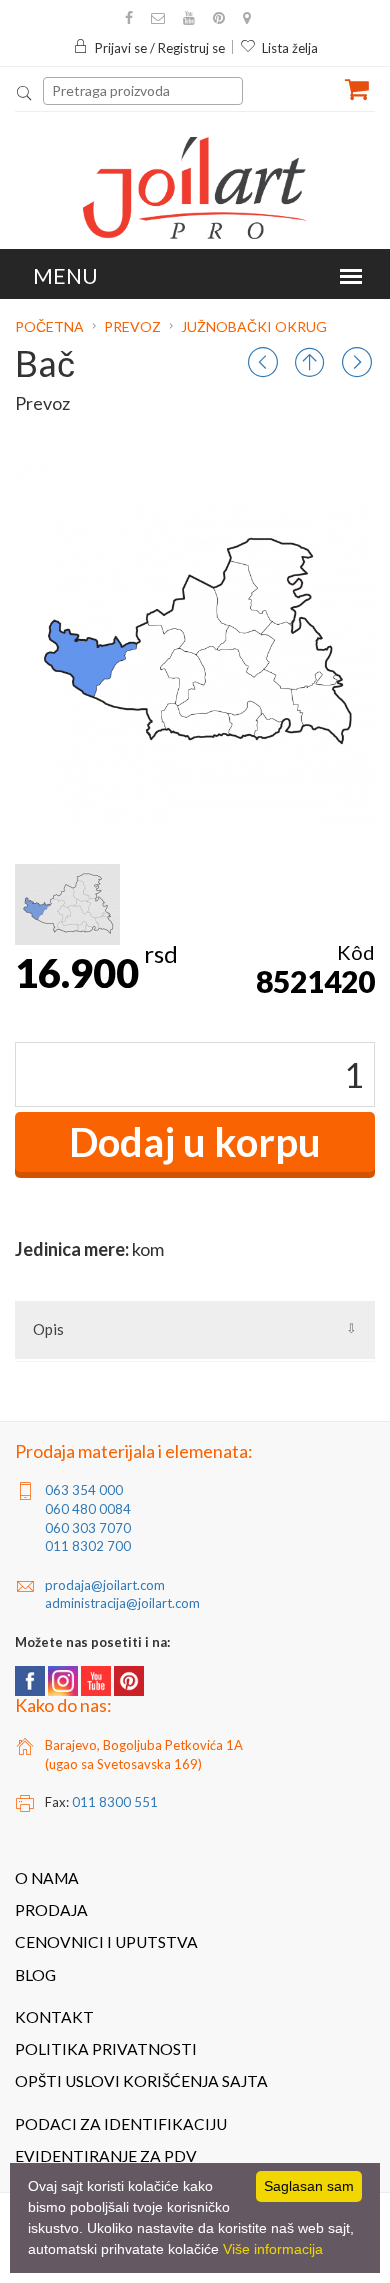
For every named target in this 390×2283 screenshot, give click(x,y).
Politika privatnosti (106, 2049)
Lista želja (290, 48)
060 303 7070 (88, 1528)
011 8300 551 (115, 1802)
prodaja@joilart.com (105, 1585)
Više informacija (273, 2249)
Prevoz (132, 326)
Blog (35, 1975)
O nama (47, 1878)
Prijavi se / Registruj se (160, 48)
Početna (51, 326)
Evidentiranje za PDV (106, 2156)
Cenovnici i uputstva (106, 1942)
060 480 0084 (88, 1509)
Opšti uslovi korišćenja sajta (141, 2081)
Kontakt (54, 2017)
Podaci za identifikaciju (121, 2124)
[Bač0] (67, 904)
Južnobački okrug (254, 326)
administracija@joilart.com (122, 1603)
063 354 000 (84, 1490)
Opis (48, 1329)
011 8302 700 (88, 1546)
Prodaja (51, 1910)
